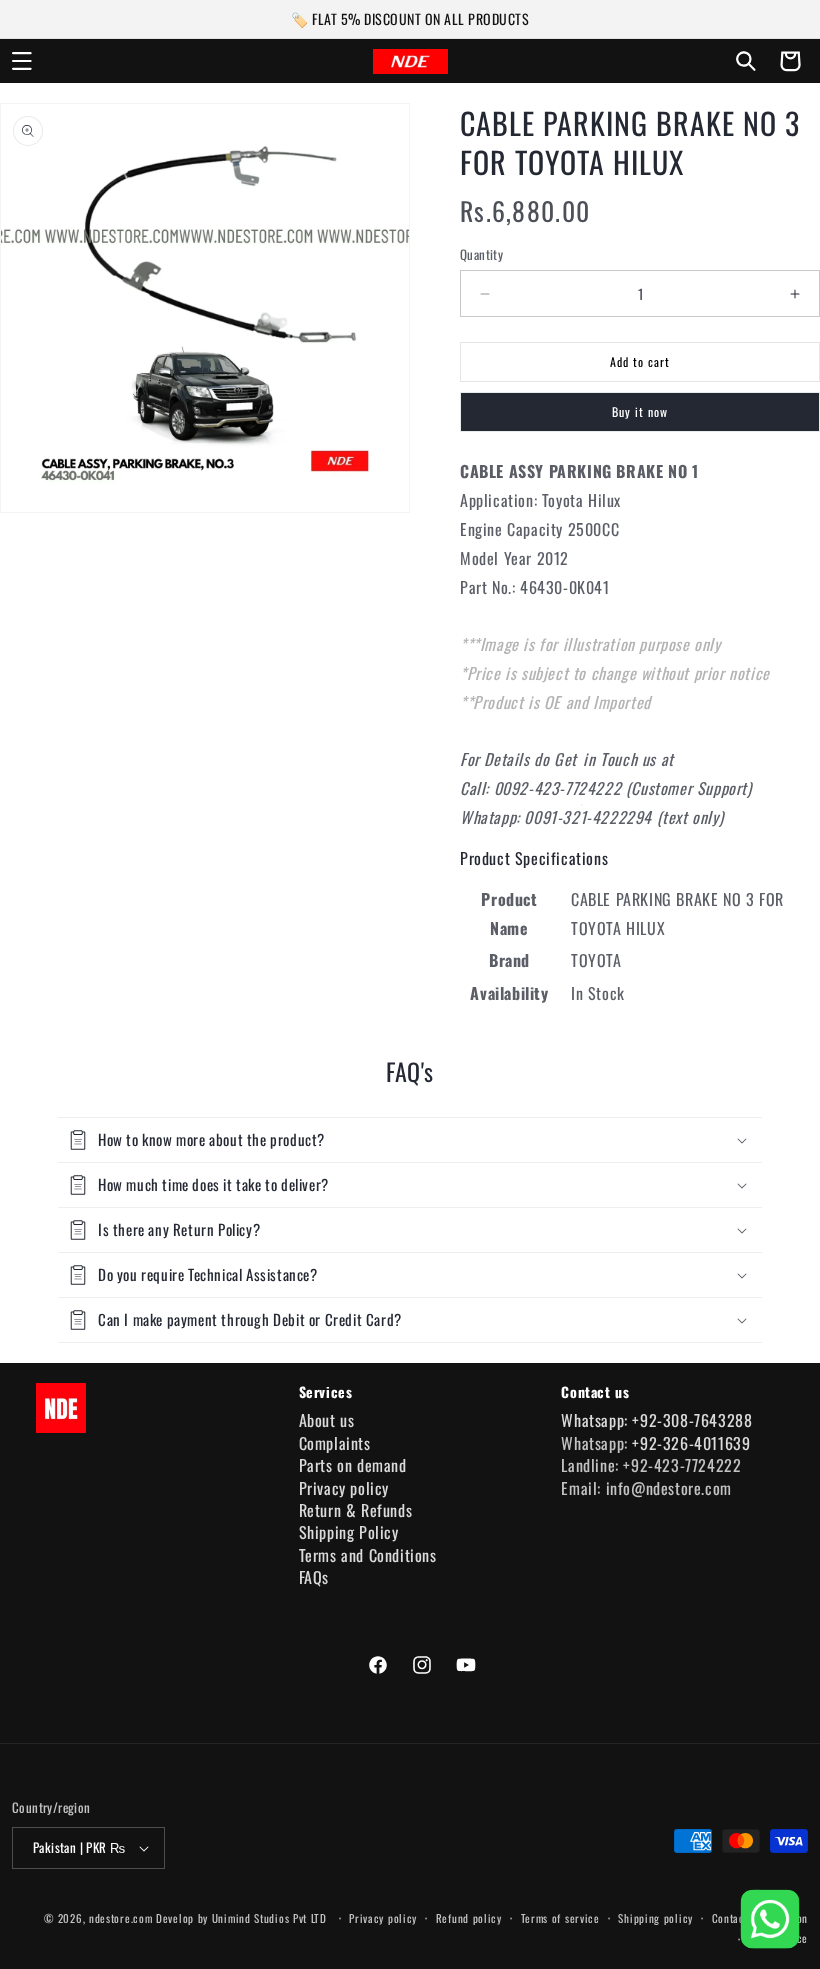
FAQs (314, 1577)
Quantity (481, 254)
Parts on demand (353, 1465)
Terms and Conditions (368, 1555)
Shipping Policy (349, 1532)
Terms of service (560, 1918)
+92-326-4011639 (691, 1443)
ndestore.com (120, 1918)
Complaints (335, 1443)
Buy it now (640, 411)
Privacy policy (344, 1488)
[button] (22, 61)
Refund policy (469, 1918)
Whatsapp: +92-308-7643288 (656, 1420)
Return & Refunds (356, 1510)
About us (327, 1420)
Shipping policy (655, 1918)
